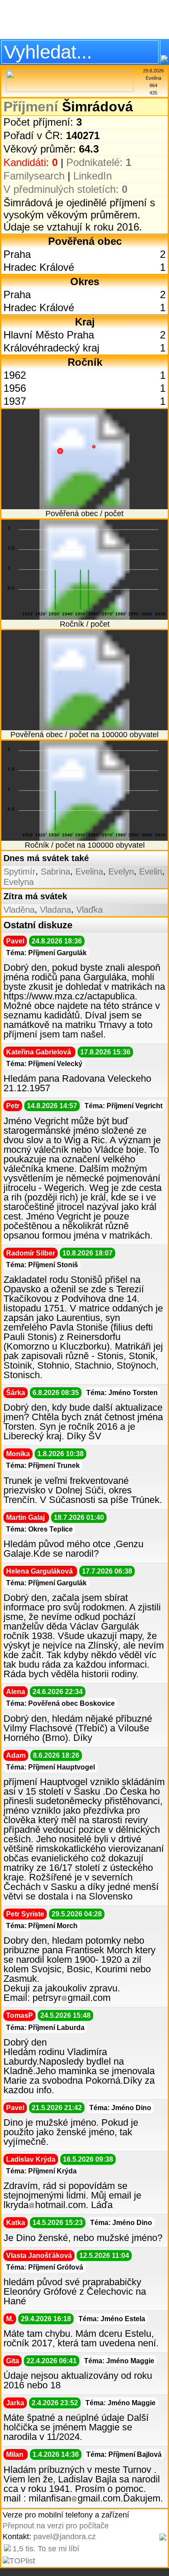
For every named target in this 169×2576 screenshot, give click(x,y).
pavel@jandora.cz (65, 2537)
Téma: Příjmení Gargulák (46, 953)
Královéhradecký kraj (51, 348)
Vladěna (19, 910)
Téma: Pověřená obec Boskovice (60, 1703)
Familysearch (34, 176)
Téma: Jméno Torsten (122, 1393)
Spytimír (19, 872)
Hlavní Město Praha (49, 335)
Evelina (89, 872)
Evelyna (19, 882)
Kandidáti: (31, 162)
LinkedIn (93, 176)
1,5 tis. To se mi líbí (46, 2549)
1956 (15, 388)
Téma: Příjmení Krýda (41, 2171)
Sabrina (55, 872)
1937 (15, 401)
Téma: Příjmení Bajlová (124, 2454)
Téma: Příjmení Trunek (43, 1465)
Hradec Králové (39, 267)
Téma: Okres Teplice (39, 1529)
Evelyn (121, 872)
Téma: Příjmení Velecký (44, 1064)
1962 (15, 375)
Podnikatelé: (99, 162)
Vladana (55, 910)
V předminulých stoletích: (65, 189)
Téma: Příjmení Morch (42, 1926)
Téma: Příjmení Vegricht (123, 1106)
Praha (17, 254)
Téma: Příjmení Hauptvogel (50, 1767)
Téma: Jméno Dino (120, 2108)
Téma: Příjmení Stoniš (42, 1265)
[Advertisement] (84, 20)
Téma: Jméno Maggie (119, 2361)
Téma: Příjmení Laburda (45, 2028)
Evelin (151, 872)
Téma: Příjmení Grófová (45, 2267)
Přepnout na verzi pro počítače (56, 2526)
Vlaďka (89, 910)
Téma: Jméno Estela (112, 2319)
